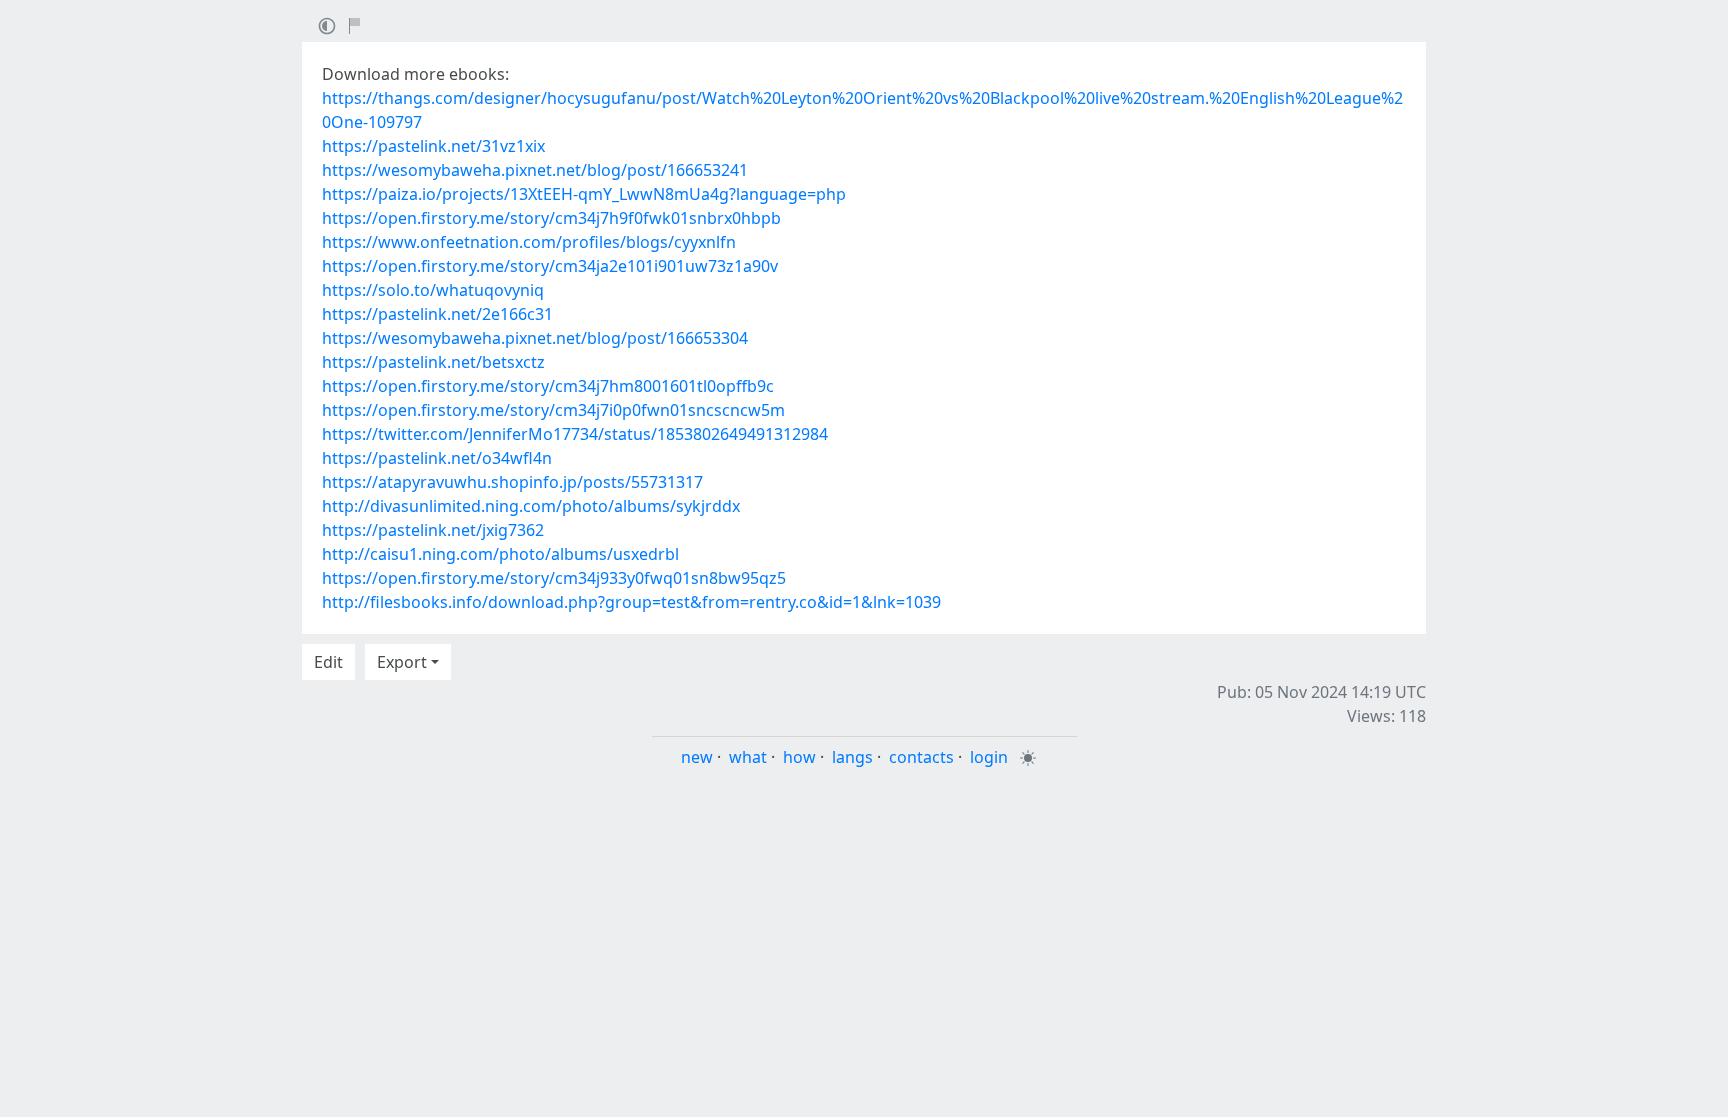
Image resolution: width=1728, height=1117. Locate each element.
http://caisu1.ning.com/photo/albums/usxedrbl (500, 554)
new (697, 757)
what (748, 757)
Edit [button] (328, 662)
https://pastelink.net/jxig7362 (433, 530)
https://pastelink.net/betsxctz (433, 362)
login (989, 757)
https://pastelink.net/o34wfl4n (437, 458)
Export (402, 662)
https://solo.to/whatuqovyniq (433, 290)
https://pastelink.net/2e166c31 (437, 314)
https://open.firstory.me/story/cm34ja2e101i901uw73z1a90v (550, 266)
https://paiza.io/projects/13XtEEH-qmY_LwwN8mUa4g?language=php (584, 194)
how (799, 757)
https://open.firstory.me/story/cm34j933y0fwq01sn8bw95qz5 (554, 578)
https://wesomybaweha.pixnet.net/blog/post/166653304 (535, 338)
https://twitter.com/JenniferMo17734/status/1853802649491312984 (575, 434)
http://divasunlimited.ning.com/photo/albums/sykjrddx (531, 506)
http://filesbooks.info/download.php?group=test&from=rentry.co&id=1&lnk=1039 (631, 602)
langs (852, 757)
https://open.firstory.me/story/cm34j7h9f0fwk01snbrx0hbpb (551, 218)
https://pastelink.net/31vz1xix (433, 146)
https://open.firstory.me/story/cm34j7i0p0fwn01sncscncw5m (553, 410)
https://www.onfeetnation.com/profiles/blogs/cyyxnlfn (529, 242)
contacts (921, 757)
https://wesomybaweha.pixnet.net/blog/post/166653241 (535, 170)
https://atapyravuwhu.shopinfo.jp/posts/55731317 (512, 482)
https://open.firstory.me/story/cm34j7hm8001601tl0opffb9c (548, 386)
